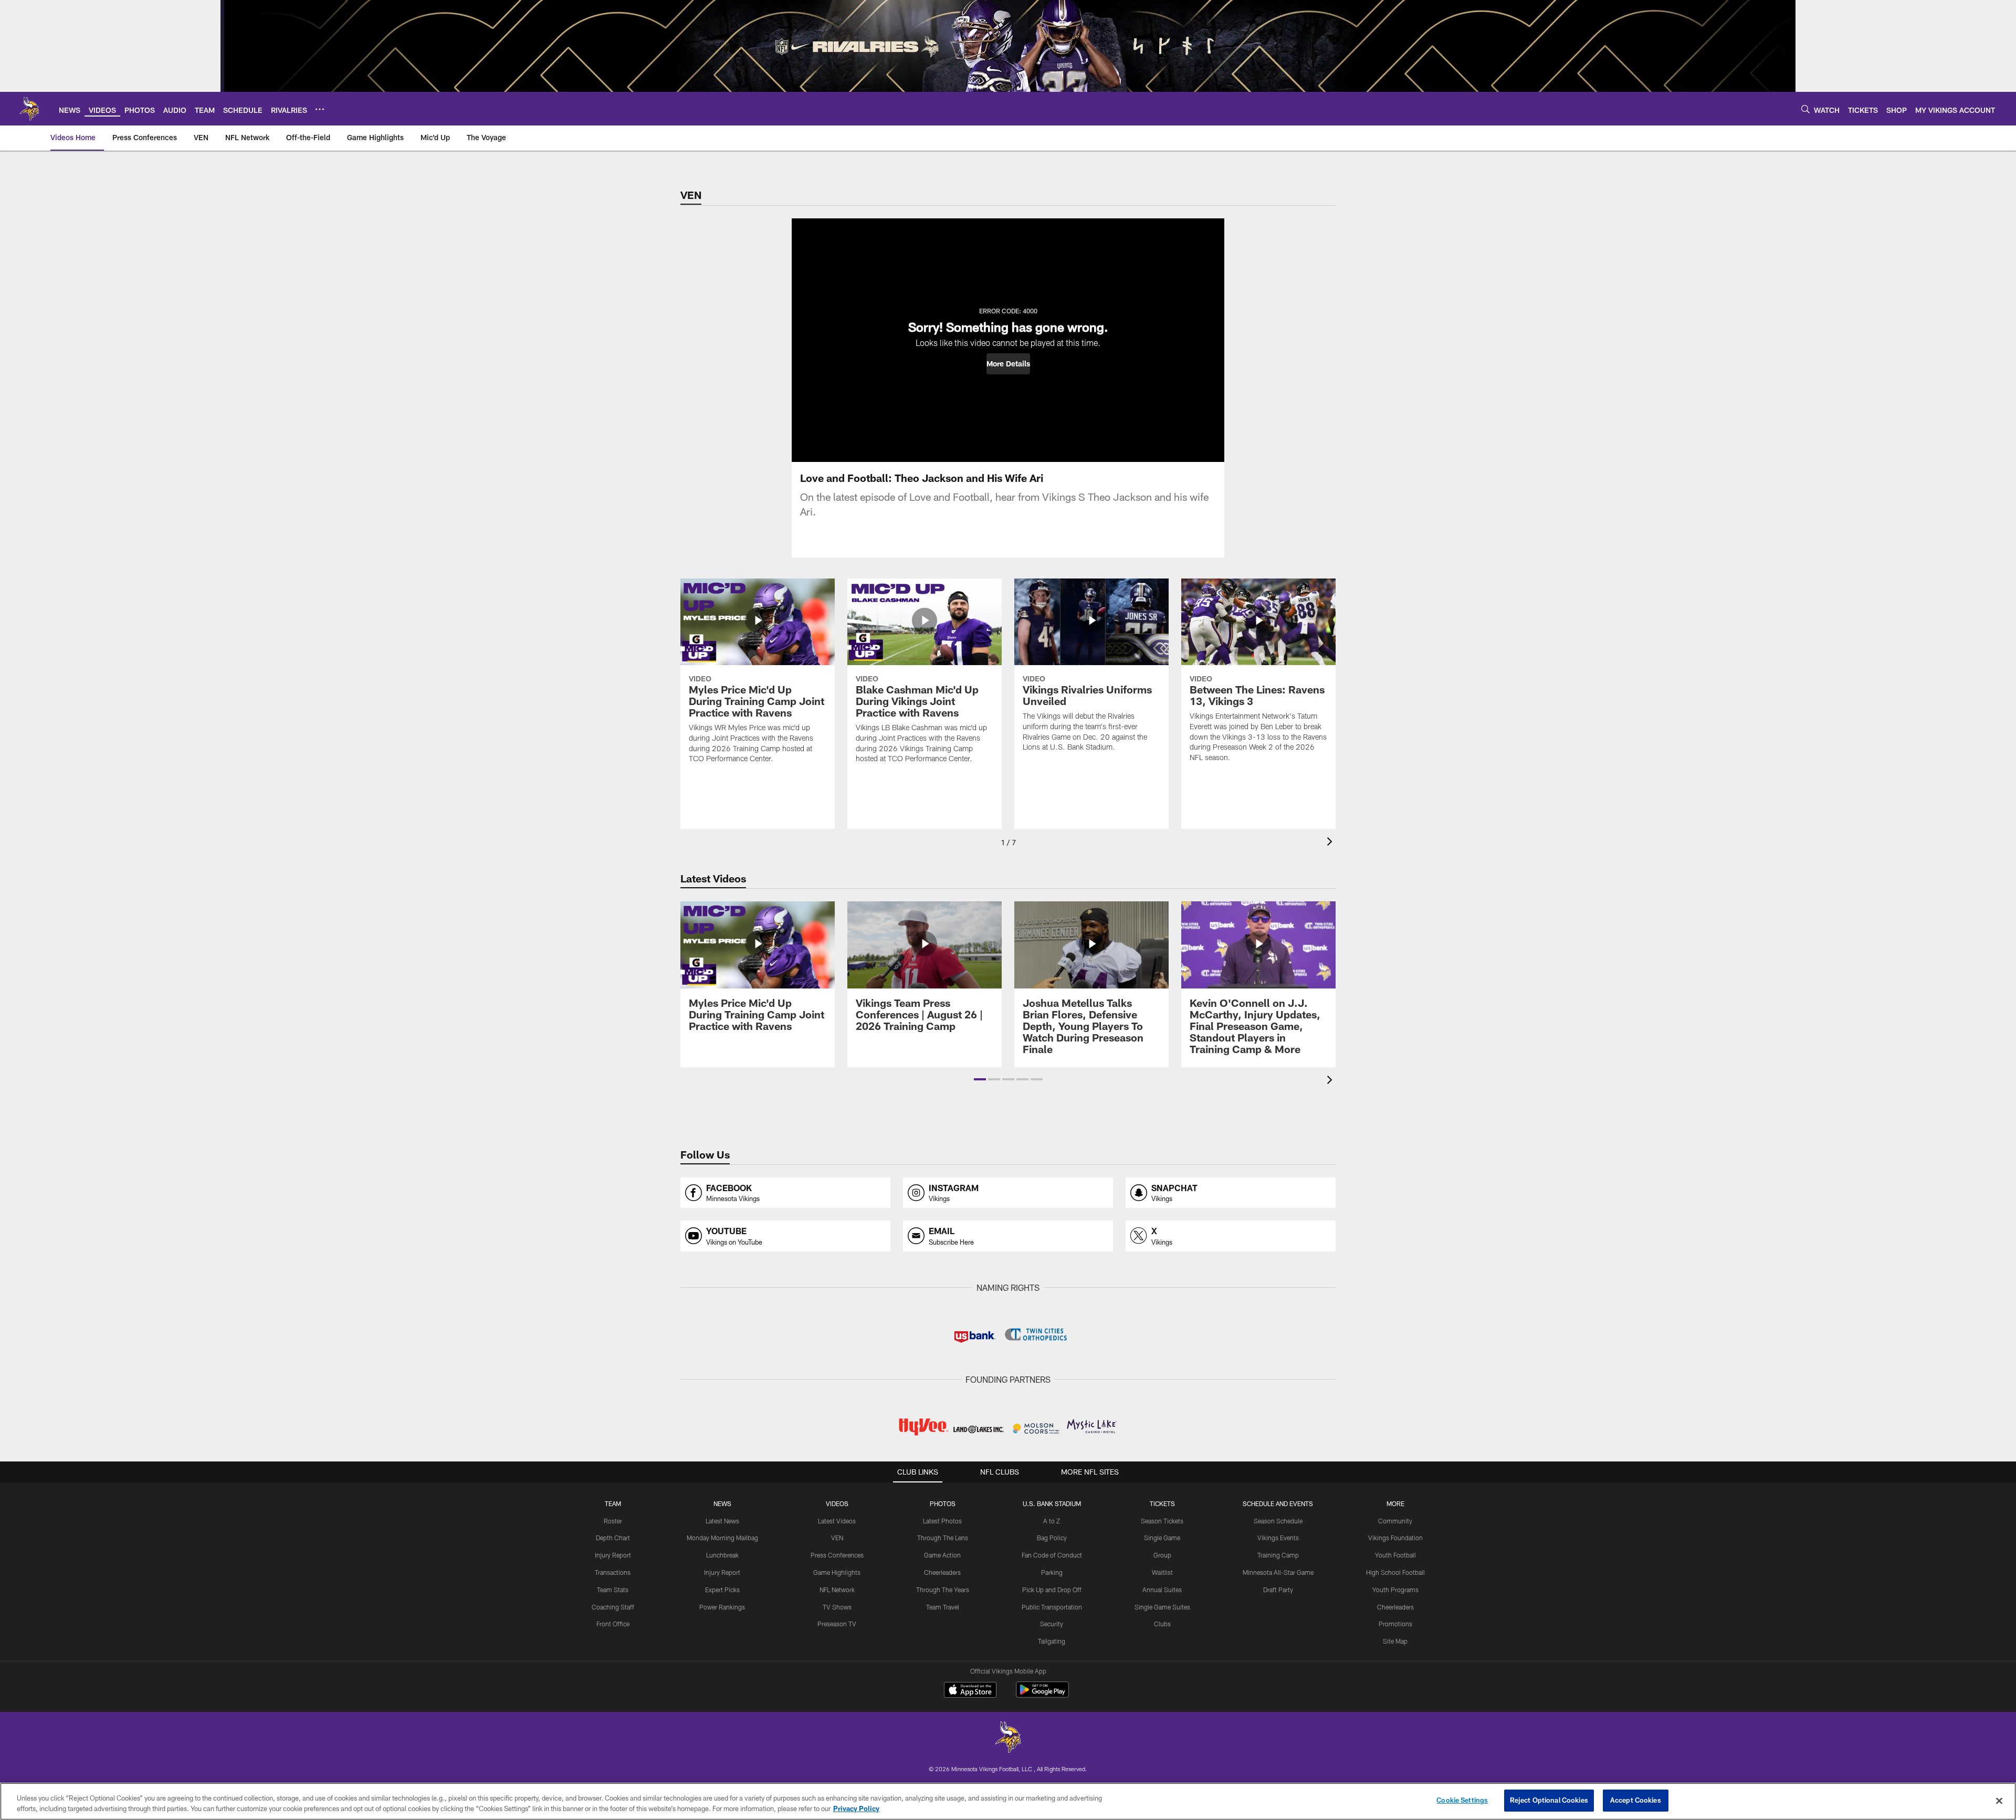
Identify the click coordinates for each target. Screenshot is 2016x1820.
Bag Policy (1052, 1538)
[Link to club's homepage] (29, 109)
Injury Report (613, 1555)
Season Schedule (1278, 1521)
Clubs (1162, 1624)
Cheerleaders (942, 1572)
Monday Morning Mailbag (722, 1538)
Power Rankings (722, 1607)
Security (1052, 1624)
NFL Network (837, 1590)
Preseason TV (837, 1624)
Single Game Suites (1162, 1607)
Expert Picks (722, 1590)
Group (1162, 1555)
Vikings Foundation (1395, 1538)
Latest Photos (942, 1521)
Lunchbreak (722, 1555)
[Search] (1805, 109)
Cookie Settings (1462, 1800)
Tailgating (1052, 1641)
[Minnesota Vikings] (1008, 1738)
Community (1395, 1521)
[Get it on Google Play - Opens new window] (1042, 1695)
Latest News (722, 1521)
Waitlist (1162, 1572)
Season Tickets (1162, 1521)
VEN (837, 1538)
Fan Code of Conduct (1052, 1555)
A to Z (1052, 1521)
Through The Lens (943, 1538)
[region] (1008, 1801)
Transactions (613, 1572)
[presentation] (1331, 843)
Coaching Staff (613, 1607)
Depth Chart (613, 1538)
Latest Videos (837, 1521)
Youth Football (1395, 1555)
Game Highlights (837, 1572)
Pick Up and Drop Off (1052, 1590)
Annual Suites (1162, 1590)
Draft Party (1278, 1590)
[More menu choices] (320, 109)
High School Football (1395, 1572)
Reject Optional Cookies (1549, 1800)
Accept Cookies (1636, 1800)
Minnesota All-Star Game (1278, 1572)
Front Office (613, 1624)
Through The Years (943, 1590)
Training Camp (1278, 1555)
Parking (1052, 1572)
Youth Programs (1395, 1590)
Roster (613, 1521)
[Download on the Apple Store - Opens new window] (970, 1691)
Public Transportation (1052, 1607)
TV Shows (837, 1607)
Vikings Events (1278, 1538)
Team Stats (613, 1590)
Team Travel (943, 1607)
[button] (1008, 364)
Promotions (1395, 1624)
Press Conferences (837, 1555)
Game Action (942, 1555)
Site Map (1395, 1641)
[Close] (1999, 1801)
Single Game (1162, 1538)
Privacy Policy (856, 1808)
